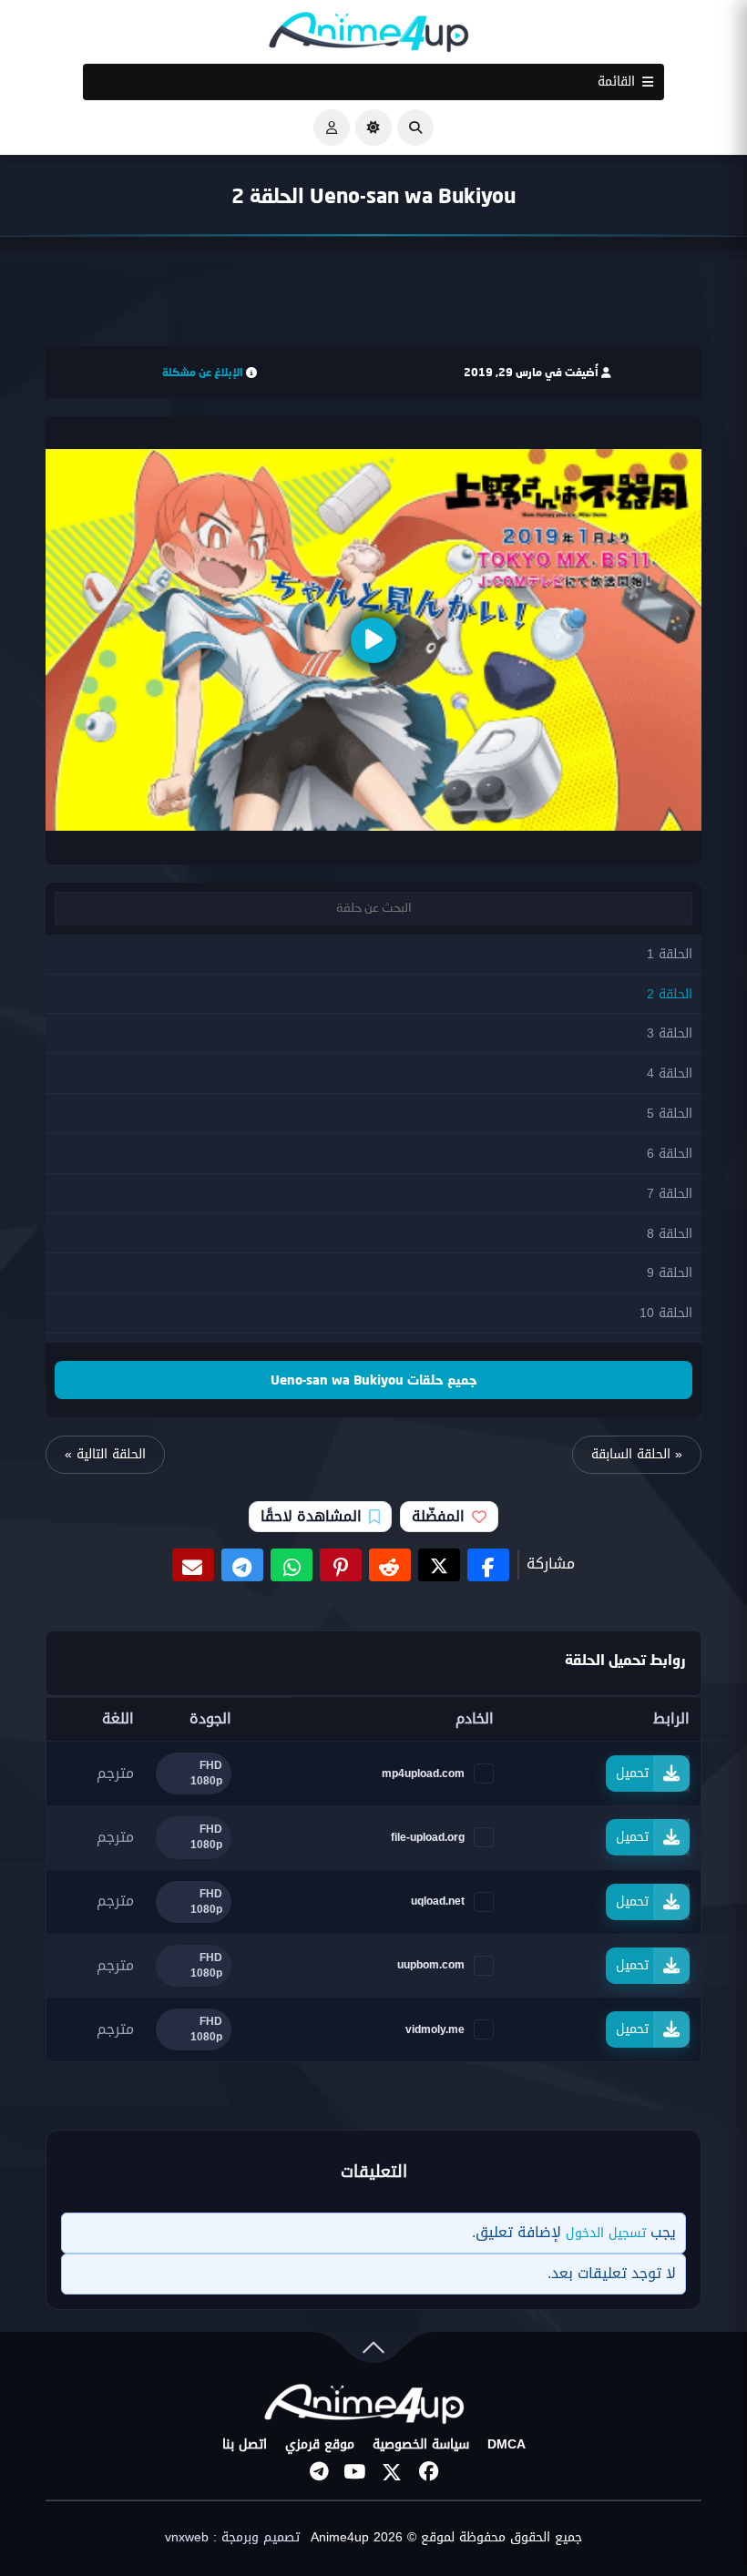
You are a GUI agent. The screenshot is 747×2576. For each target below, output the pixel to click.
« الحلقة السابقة (637, 1454)
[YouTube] (355, 2472)
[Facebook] (428, 2472)
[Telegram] (319, 2472)
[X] (392, 2472)
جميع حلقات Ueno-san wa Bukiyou (374, 1380)
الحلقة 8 (670, 1234)
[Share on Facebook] (488, 1565)
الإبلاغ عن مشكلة (203, 372)
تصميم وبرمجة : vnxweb (232, 2538)
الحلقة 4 (670, 1073)
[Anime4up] (369, 36)
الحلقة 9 (670, 1273)
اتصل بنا (245, 2445)
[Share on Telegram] (242, 1565)
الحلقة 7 (670, 1194)
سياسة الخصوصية (421, 2445)
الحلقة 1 (670, 954)
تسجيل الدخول (606, 2233)
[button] (415, 128)
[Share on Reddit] (390, 1565)
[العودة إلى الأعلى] (373, 2351)
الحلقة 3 (670, 1033)
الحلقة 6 (670, 1154)
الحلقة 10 (666, 1313)
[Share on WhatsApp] (292, 1565)
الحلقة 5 (670, 1114)
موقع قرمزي (320, 2445)
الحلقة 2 (670, 994)
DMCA (507, 2445)
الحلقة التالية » (105, 1454)
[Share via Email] (193, 1565)
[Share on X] (439, 1565)
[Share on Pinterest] (341, 1565)
